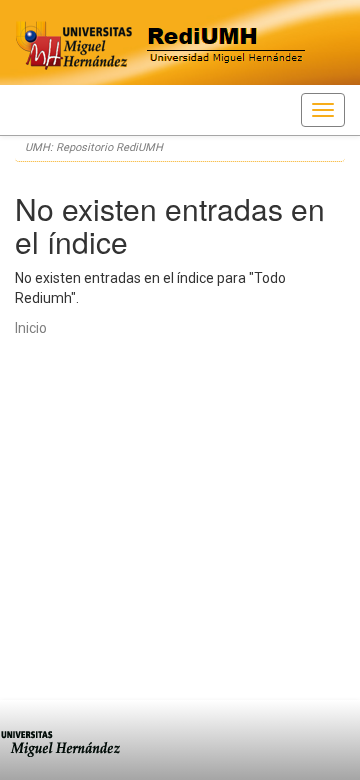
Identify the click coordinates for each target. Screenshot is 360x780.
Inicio (31, 328)
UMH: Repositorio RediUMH (94, 147)
